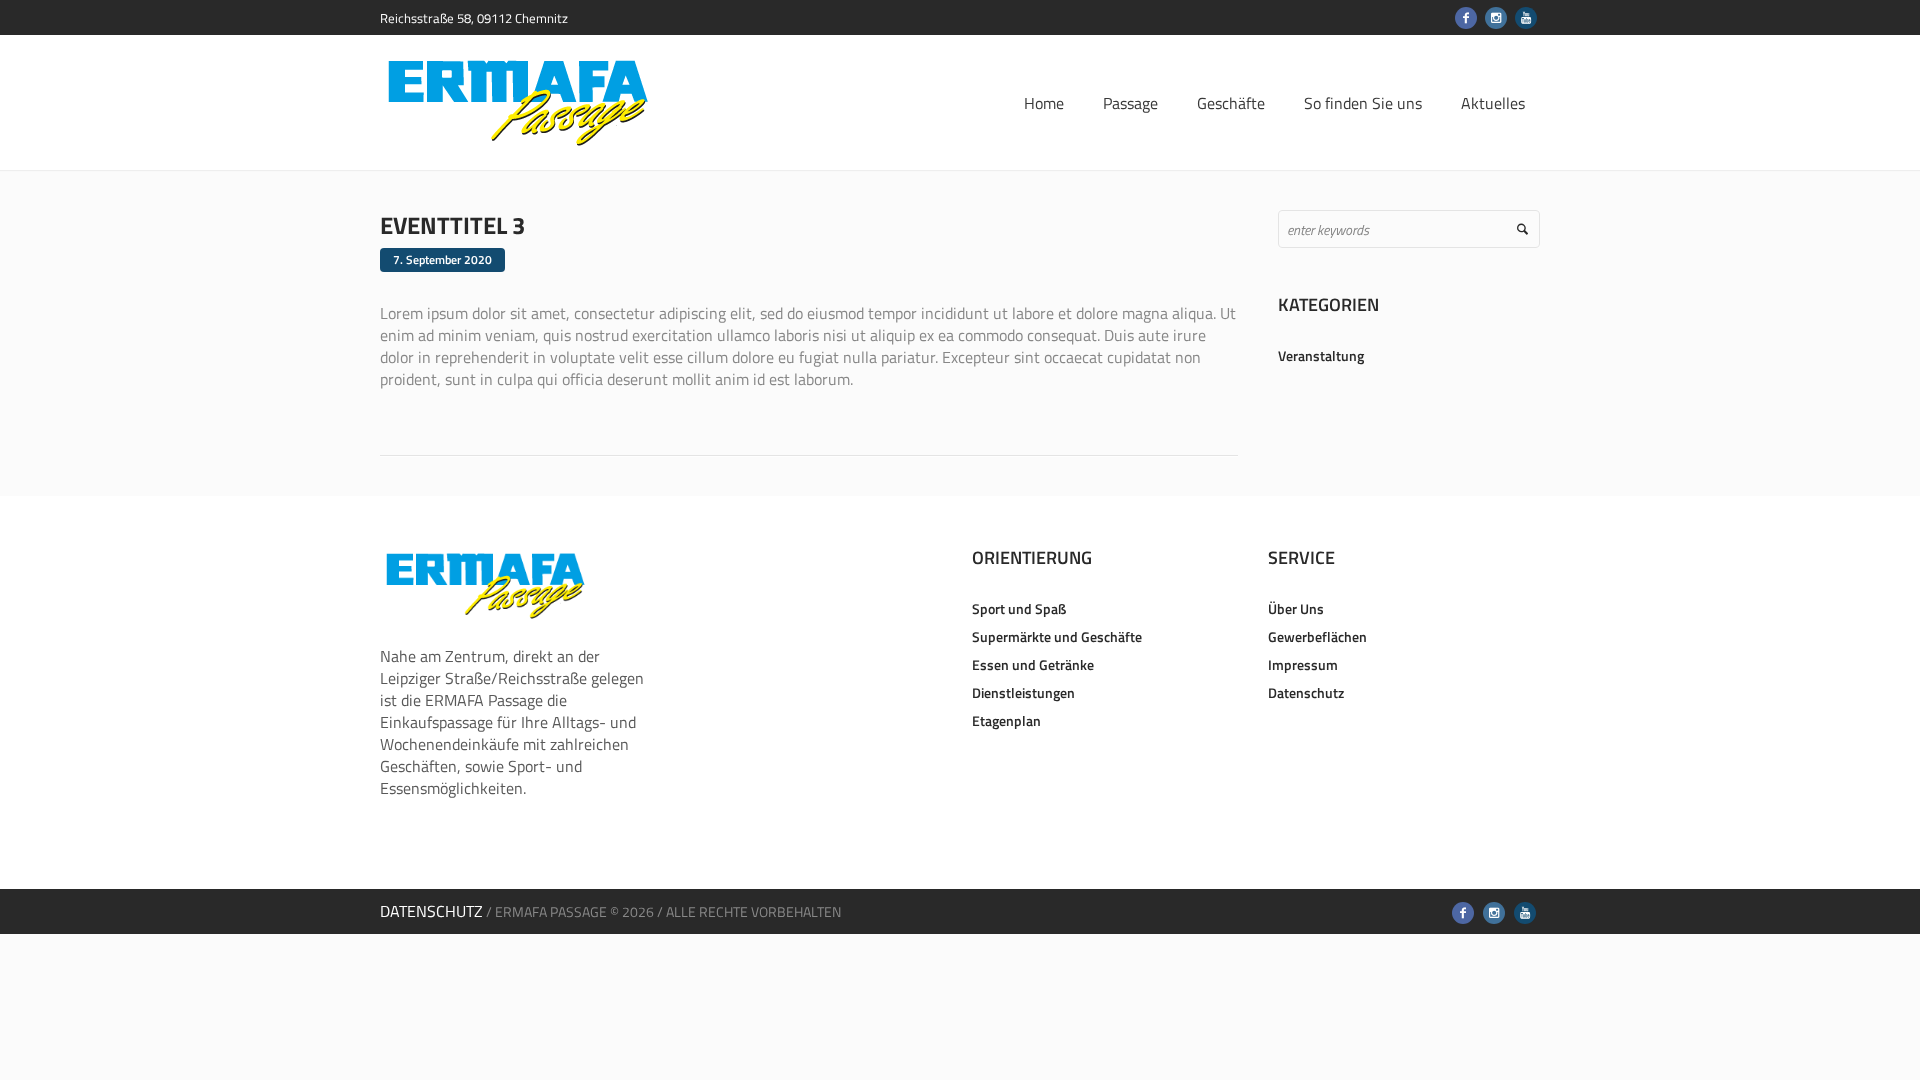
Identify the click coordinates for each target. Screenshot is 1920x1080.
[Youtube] (1526, 18)
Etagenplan (1006, 720)
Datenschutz (1306, 692)
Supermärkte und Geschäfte (1057, 636)
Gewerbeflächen (1317, 636)
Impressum (1303, 664)
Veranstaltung (1321, 355)
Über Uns (1296, 608)
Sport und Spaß (1019, 608)
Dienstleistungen (1023, 692)
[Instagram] (1496, 18)
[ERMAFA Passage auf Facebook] (1466, 18)
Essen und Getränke (1033, 664)
